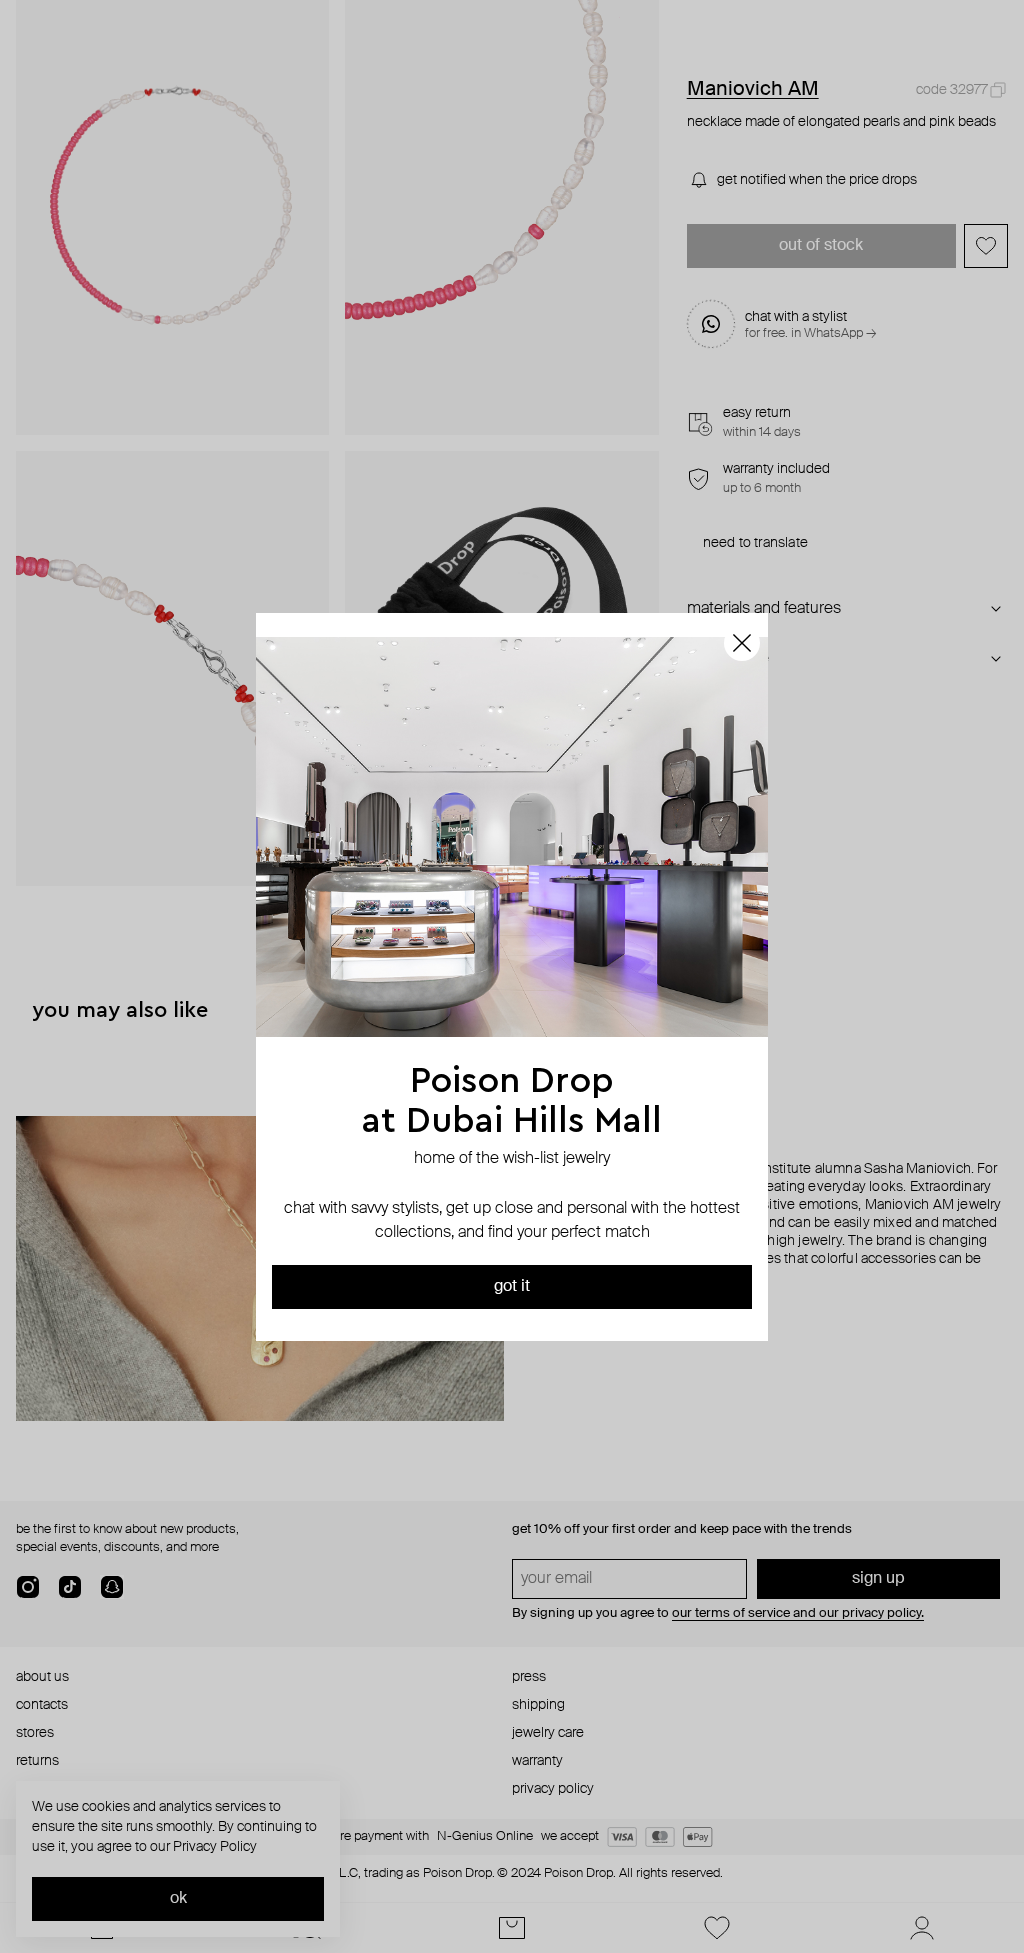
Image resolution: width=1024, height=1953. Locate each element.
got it (512, 1287)
